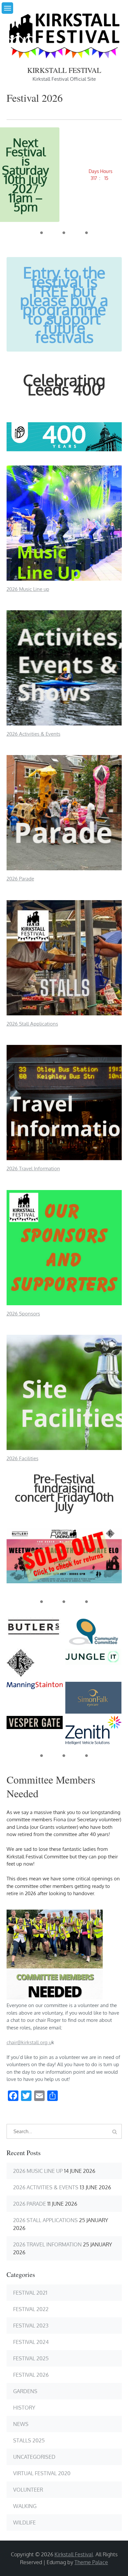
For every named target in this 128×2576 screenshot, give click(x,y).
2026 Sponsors (23, 1314)
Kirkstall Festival (64, 70)
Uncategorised (34, 2457)
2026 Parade (20, 879)
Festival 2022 (31, 2309)
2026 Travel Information (33, 1169)
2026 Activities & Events (33, 734)
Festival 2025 (31, 2358)
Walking (25, 2506)
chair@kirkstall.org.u (29, 2042)
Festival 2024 (31, 2342)
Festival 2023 (31, 2326)
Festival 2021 (30, 2293)
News (21, 2424)
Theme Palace (91, 2562)
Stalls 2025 (29, 2440)
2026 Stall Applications (32, 1024)
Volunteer (28, 2490)
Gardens (25, 2391)
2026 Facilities (22, 1458)
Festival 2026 (31, 2375)
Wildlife (24, 2522)
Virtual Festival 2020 (42, 2473)
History (24, 2408)
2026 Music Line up (28, 589)
